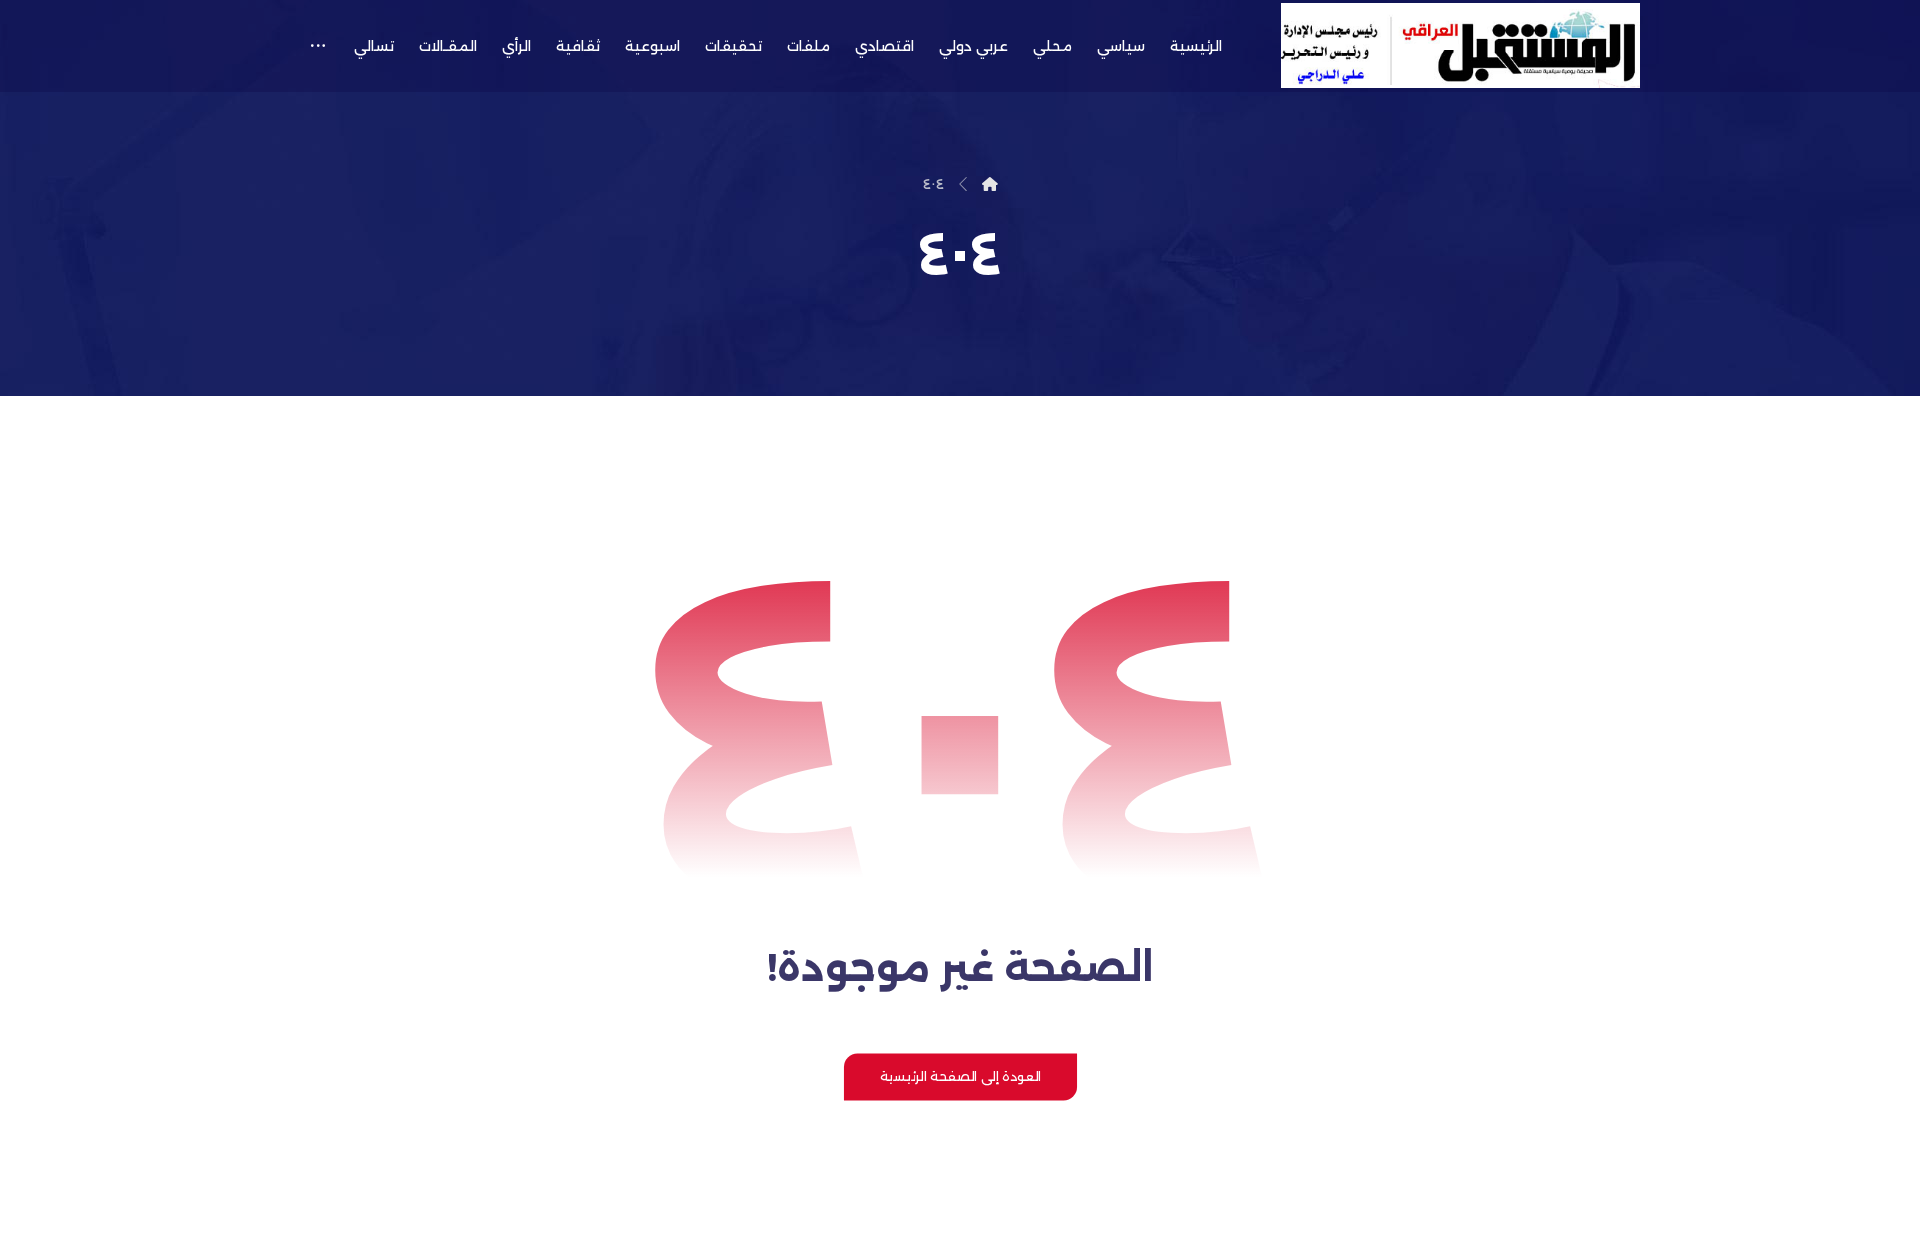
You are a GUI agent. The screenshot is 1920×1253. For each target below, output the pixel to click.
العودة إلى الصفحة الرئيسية (959, 1076)
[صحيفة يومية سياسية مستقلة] (1460, 45)
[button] (317, 46)
